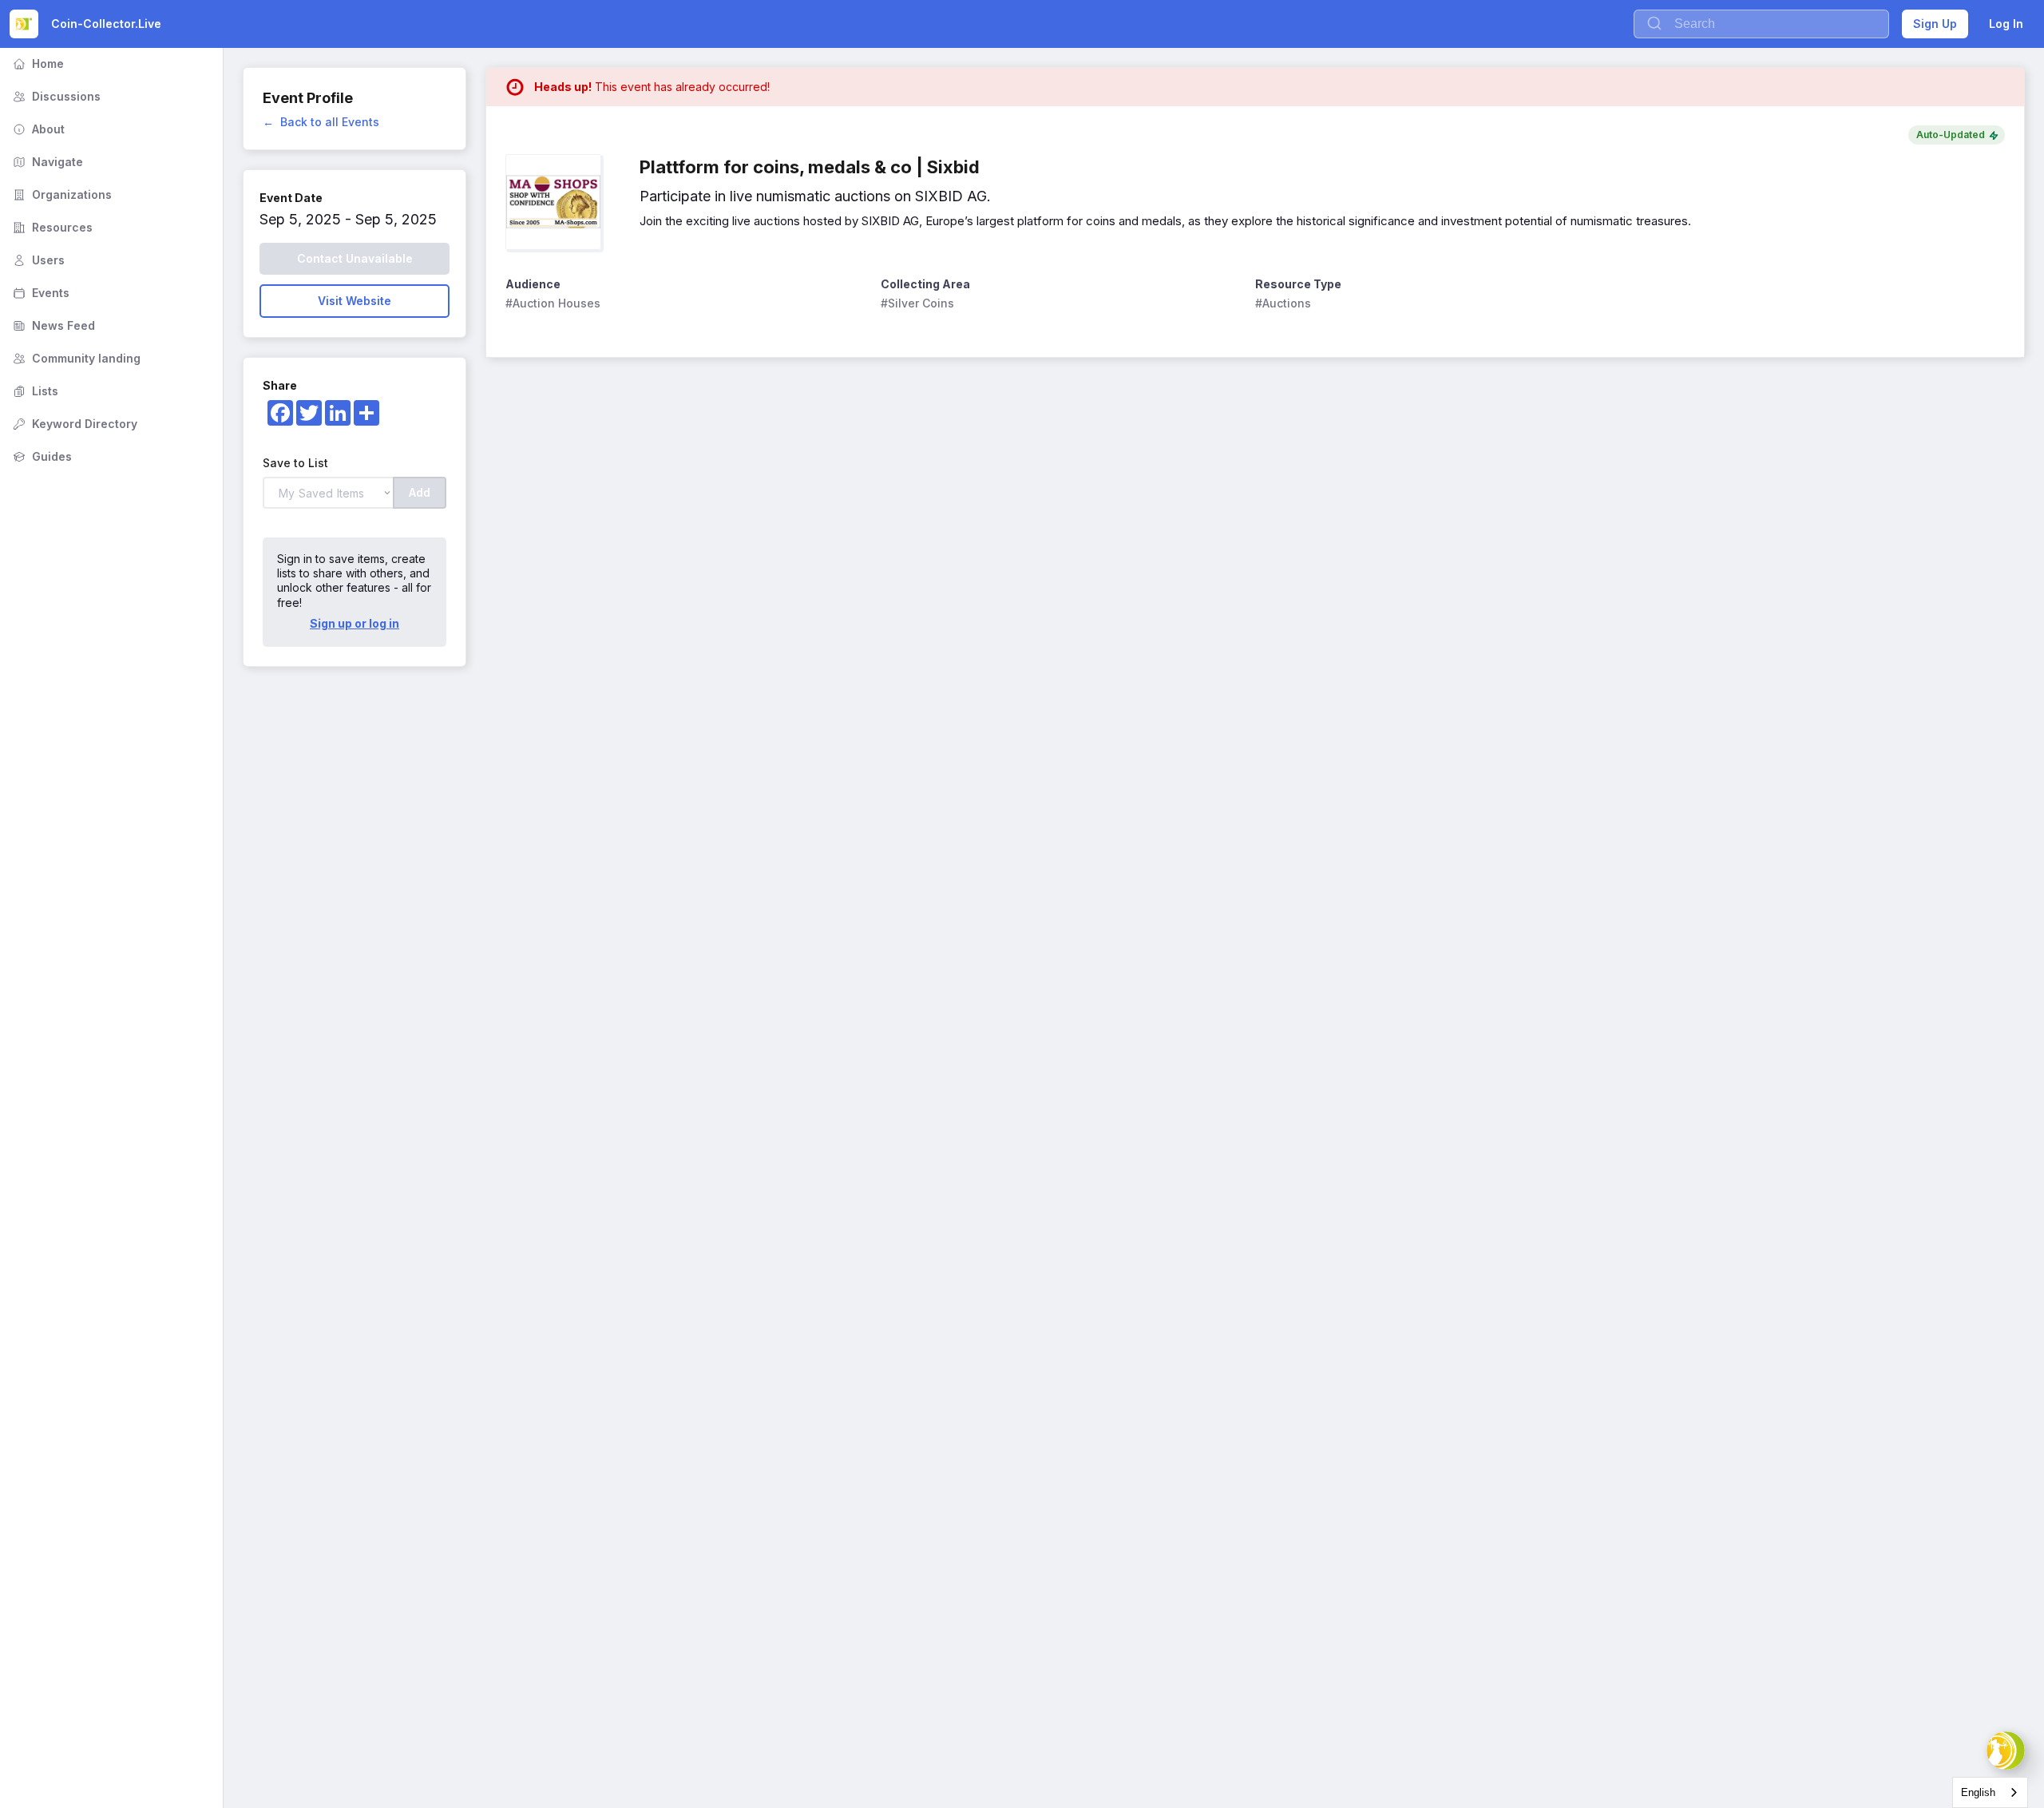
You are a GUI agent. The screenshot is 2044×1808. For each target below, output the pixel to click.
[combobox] (1990, 1792)
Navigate (46, 162)
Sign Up (1935, 24)
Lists (34, 391)
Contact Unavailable (355, 258)
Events (40, 293)
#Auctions (1283, 303)
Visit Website (355, 301)
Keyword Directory (73, 424)
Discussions (55, 96)
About (37, 129)
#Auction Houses (553, 303)
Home (37, 63)
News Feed (52, 325)
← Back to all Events (321, 122)
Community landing (75, 358)
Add (420, 492)
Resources (51, 227)
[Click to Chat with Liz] (2006, 1751)
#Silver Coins (917, 303)
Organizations (61, 194)
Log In (2006, 24)
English (1978, 1792)
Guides (41, 456)
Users (37, 260)
